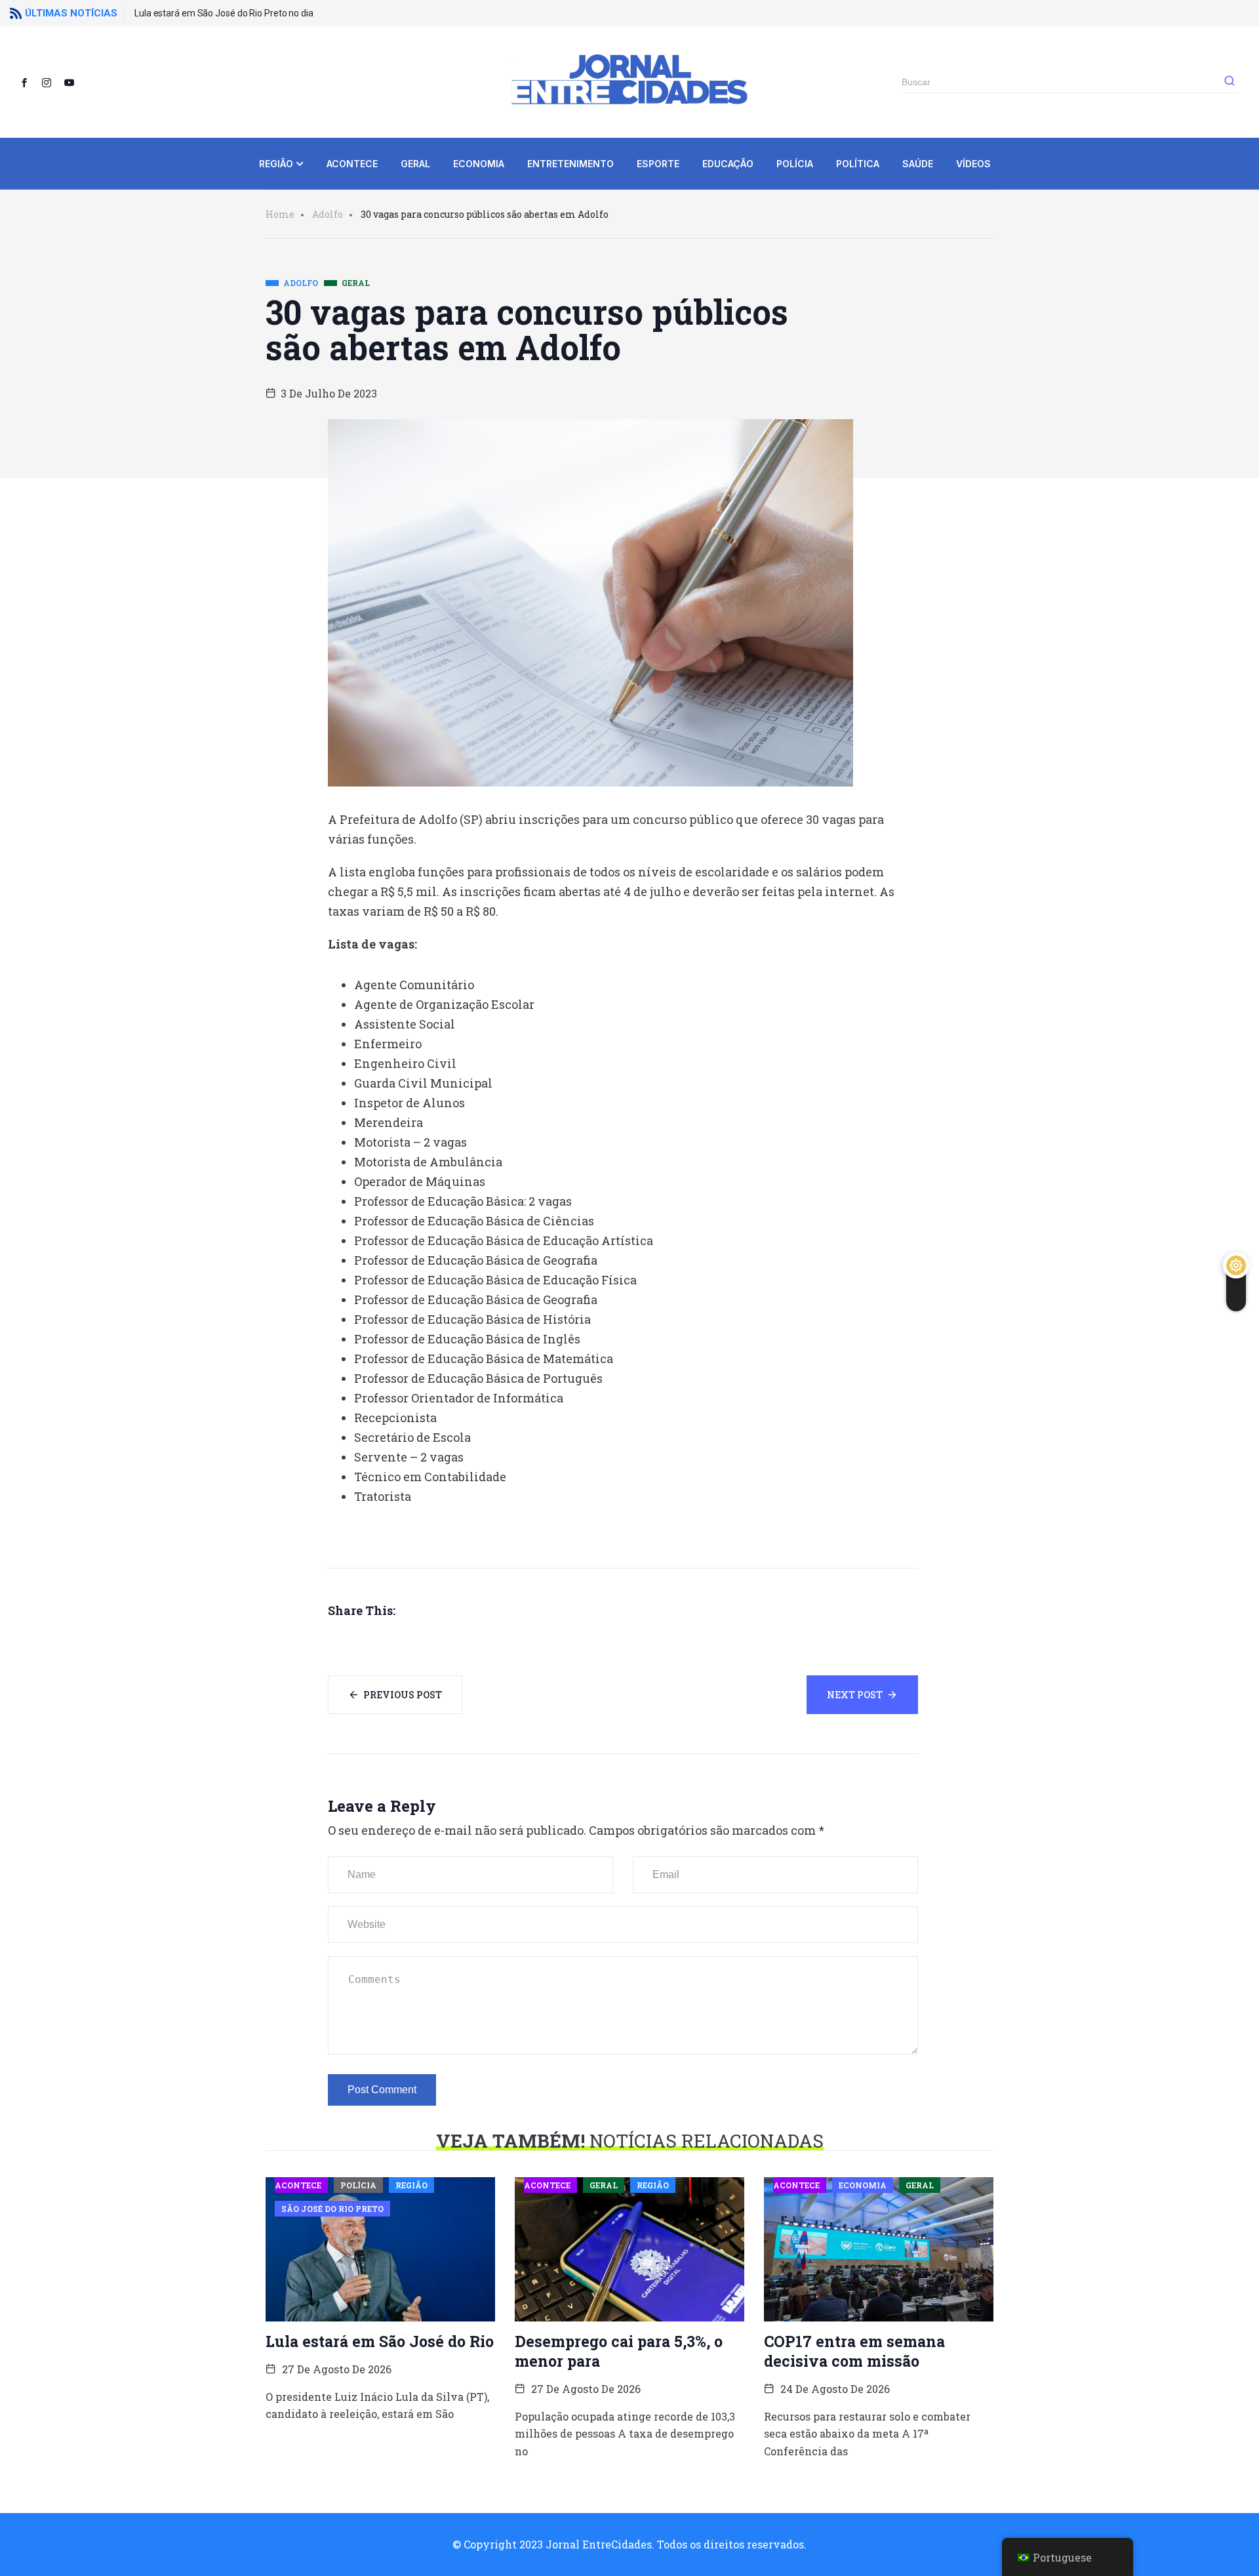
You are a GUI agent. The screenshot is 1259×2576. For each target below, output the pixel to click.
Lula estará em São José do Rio (380, 2341)
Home (280, 214)
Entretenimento (570, 164)
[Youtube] (74, 82)
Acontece (352, 164)
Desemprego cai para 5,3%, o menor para (619, 2351)
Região (276, 164)
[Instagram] (52, 82)
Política (858, 164)
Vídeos (973, 164)
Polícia (795, 164)
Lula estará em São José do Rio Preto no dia (224, 13)
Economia (479, 164)
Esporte (658, 164)
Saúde (918, 164)
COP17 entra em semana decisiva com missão (854, 2351)
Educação (728, 164)
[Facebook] (30, 82)
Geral (415, 164)
